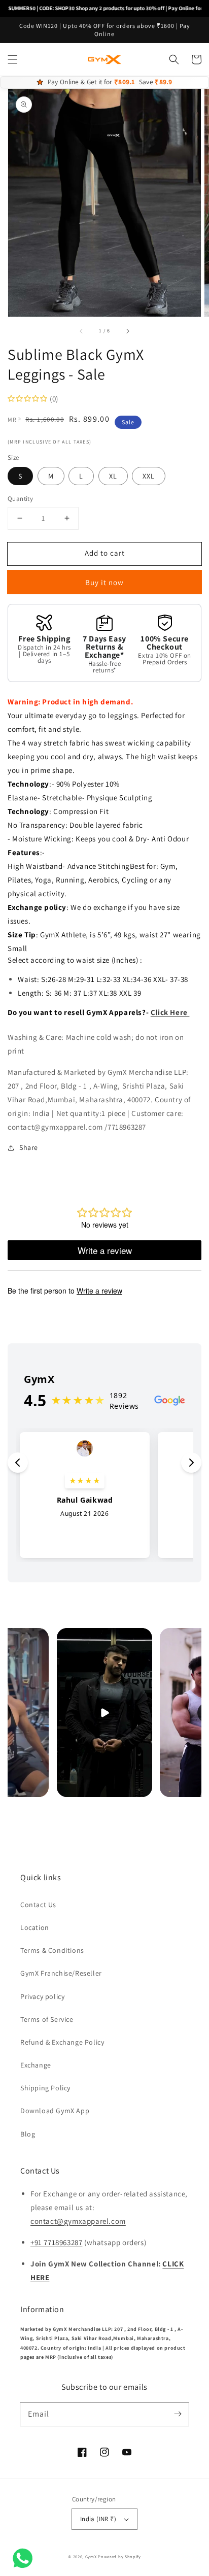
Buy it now (104, 582)
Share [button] (29, 1147)
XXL (149, 476)
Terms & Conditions (52, 1950)
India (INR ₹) (98, 2519)
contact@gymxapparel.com (78, 2221)
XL (113, 476)
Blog (28, 2134)
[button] (13, 59)
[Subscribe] (178, 2414)
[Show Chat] (25, 2558)
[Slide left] (82, 331)
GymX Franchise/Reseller (61, 1973)
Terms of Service (47, 2019)
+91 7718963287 (56, 2242)
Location (35, 1927)
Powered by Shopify (119, 2556)
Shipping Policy (45, 2088)
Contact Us (38, 1905)
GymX (91, 2556)
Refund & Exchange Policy (62, 2042)
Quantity (20, 499)
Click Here (170, 1012)
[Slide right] (127, 331)
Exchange (36, 2065)
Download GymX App (55, 2111)
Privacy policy (42, 1996)
